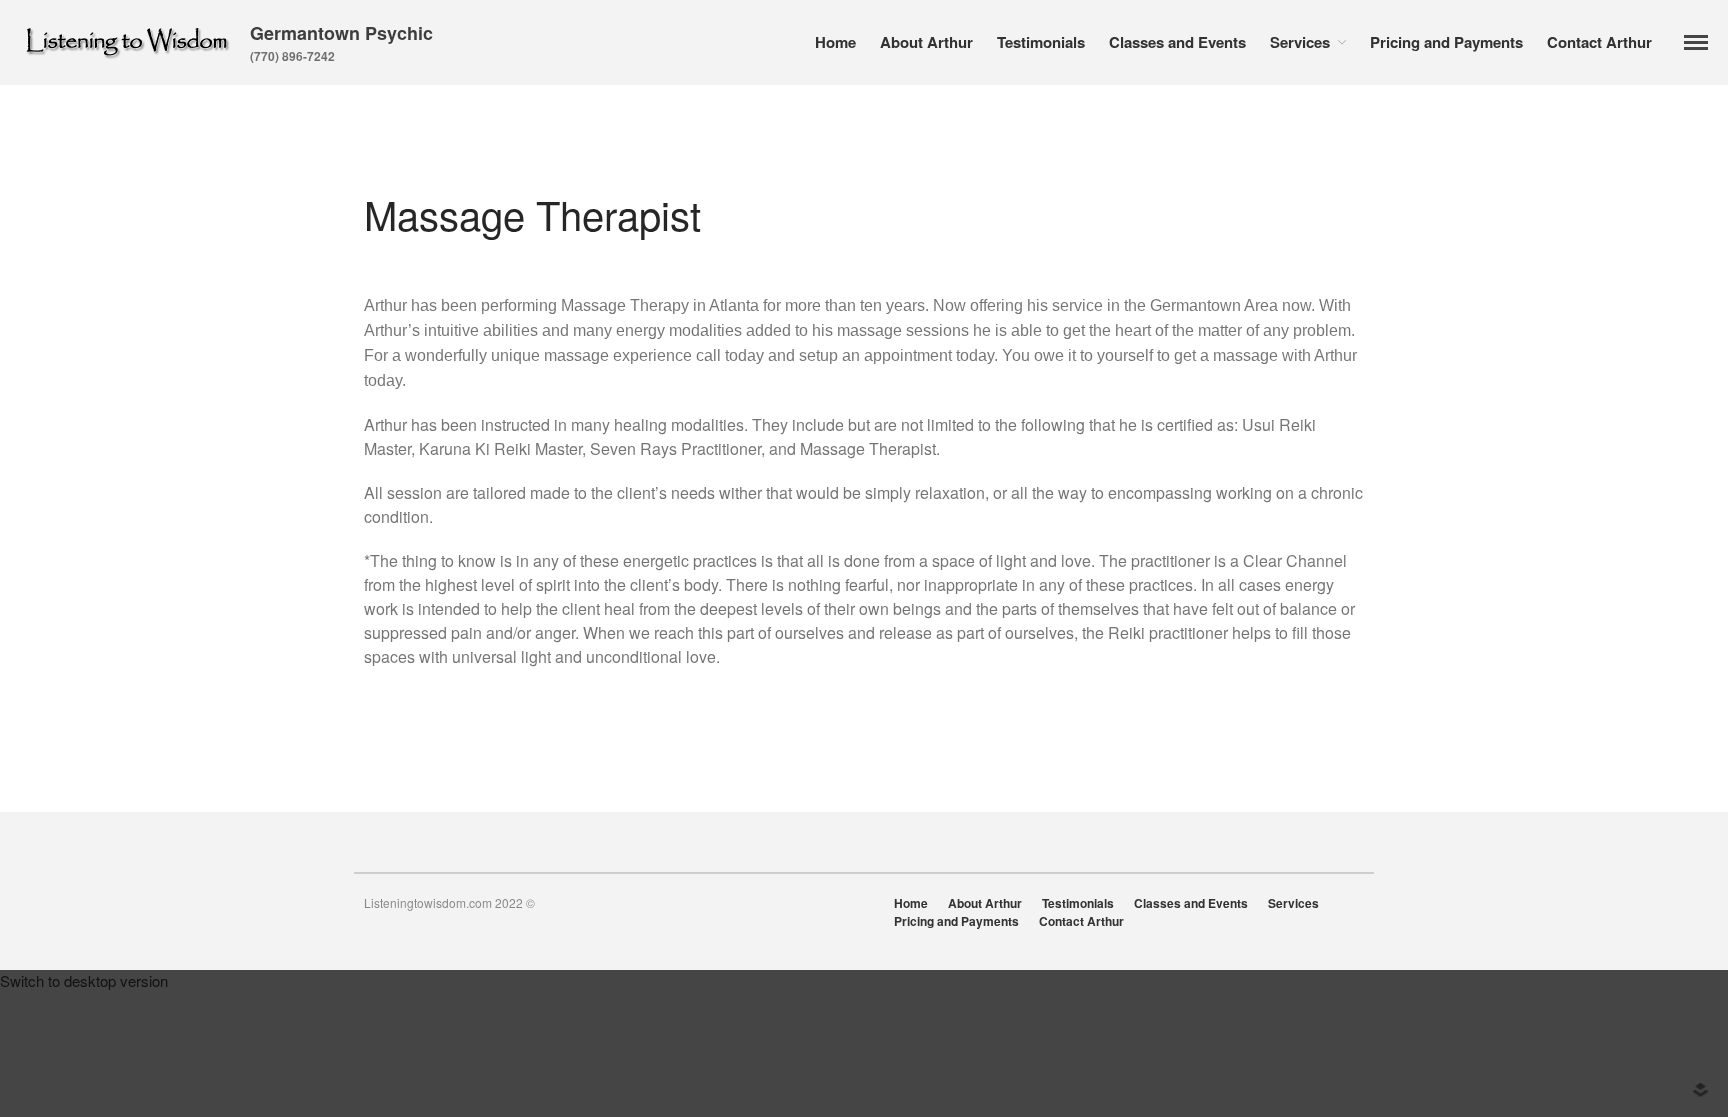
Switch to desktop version (84, 980)
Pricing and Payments (1446, 42)
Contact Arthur (1599, 42)
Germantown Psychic (341, 33)
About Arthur (926, 42)
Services (1300, 42)
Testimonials (1041, 42)
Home (835, 42)
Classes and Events (1177, 42)
